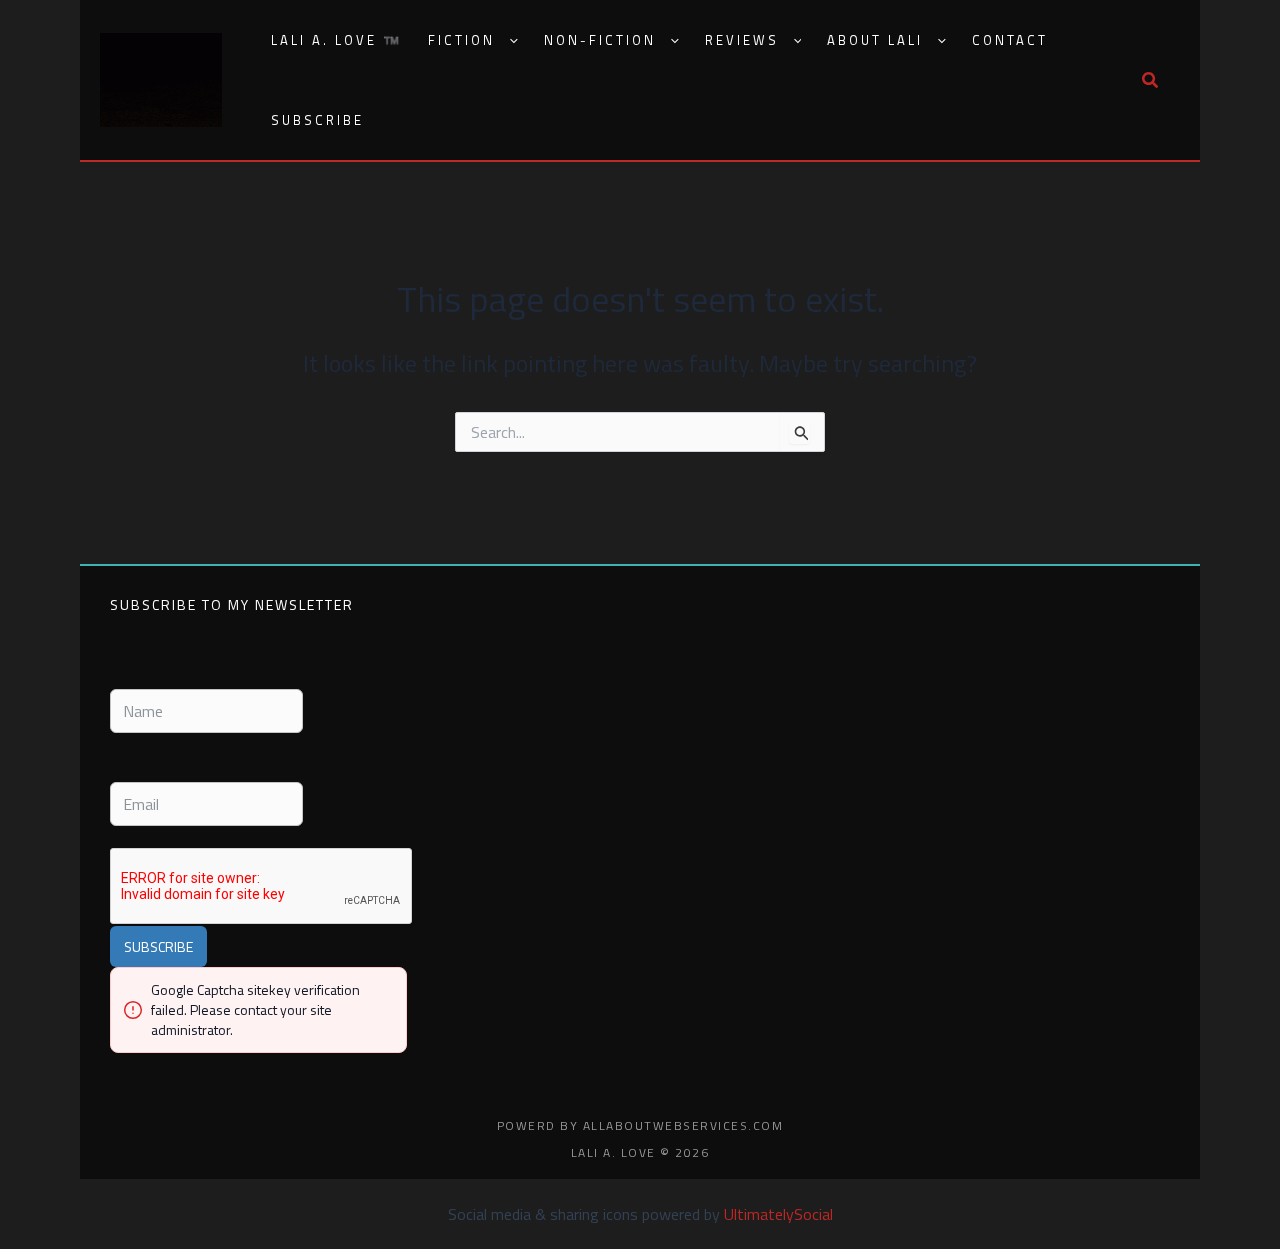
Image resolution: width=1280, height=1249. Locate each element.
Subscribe (317, 120)
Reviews (742, 40)
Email (125, 765)
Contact (1010, 40)
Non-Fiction (600, 40)
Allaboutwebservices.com (683, 1125)
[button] (506, 40)
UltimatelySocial (778, 1214)
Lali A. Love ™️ (336, 40)
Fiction (461, 40)
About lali (875, 40)
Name (127, 672)
